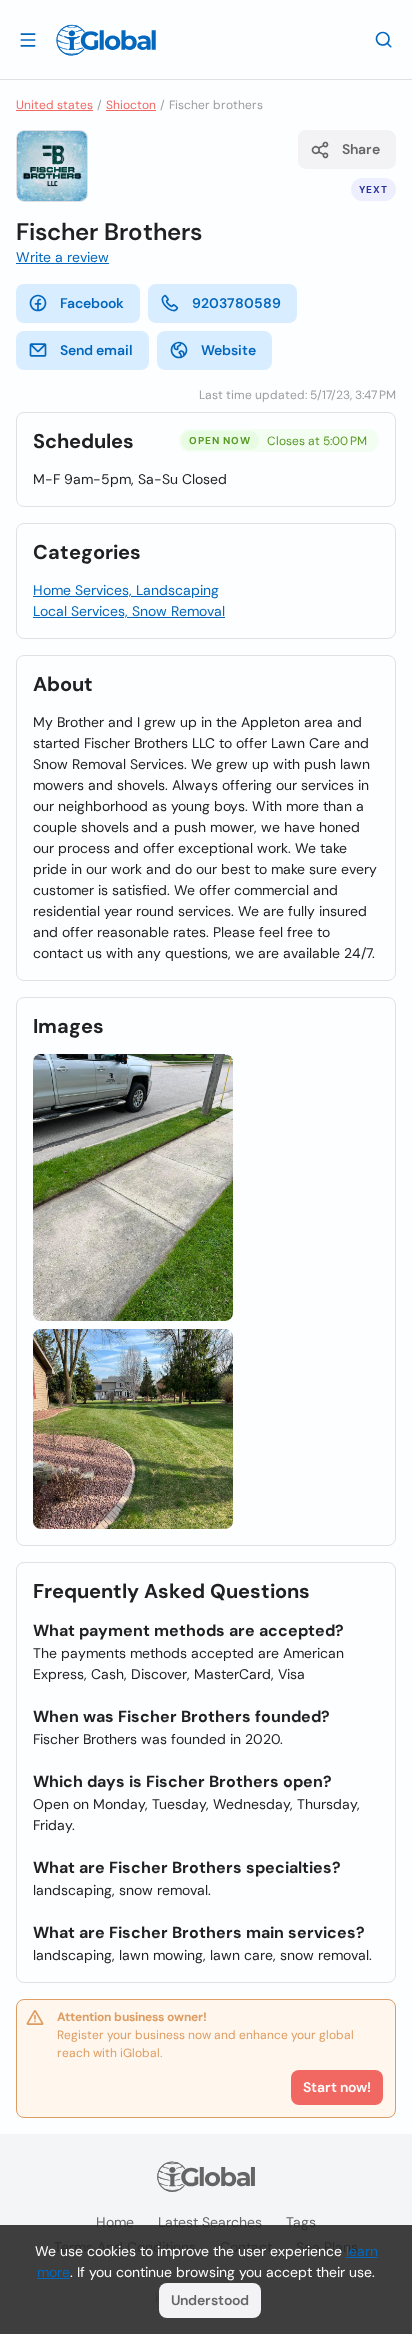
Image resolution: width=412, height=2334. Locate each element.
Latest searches (210, 2222)
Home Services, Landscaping (126, 590)
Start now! (337, 2087)
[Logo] (106, 40)
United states (54, 105)
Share (361, 149)
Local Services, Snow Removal (129, 611)
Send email (96, 350)
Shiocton (131, 105)
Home (115, 2222)
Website (228, 350)
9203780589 (236, 303)
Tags (301, 2222)
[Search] (384, 39)
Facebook (92, 303)
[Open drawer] (28, 39)
